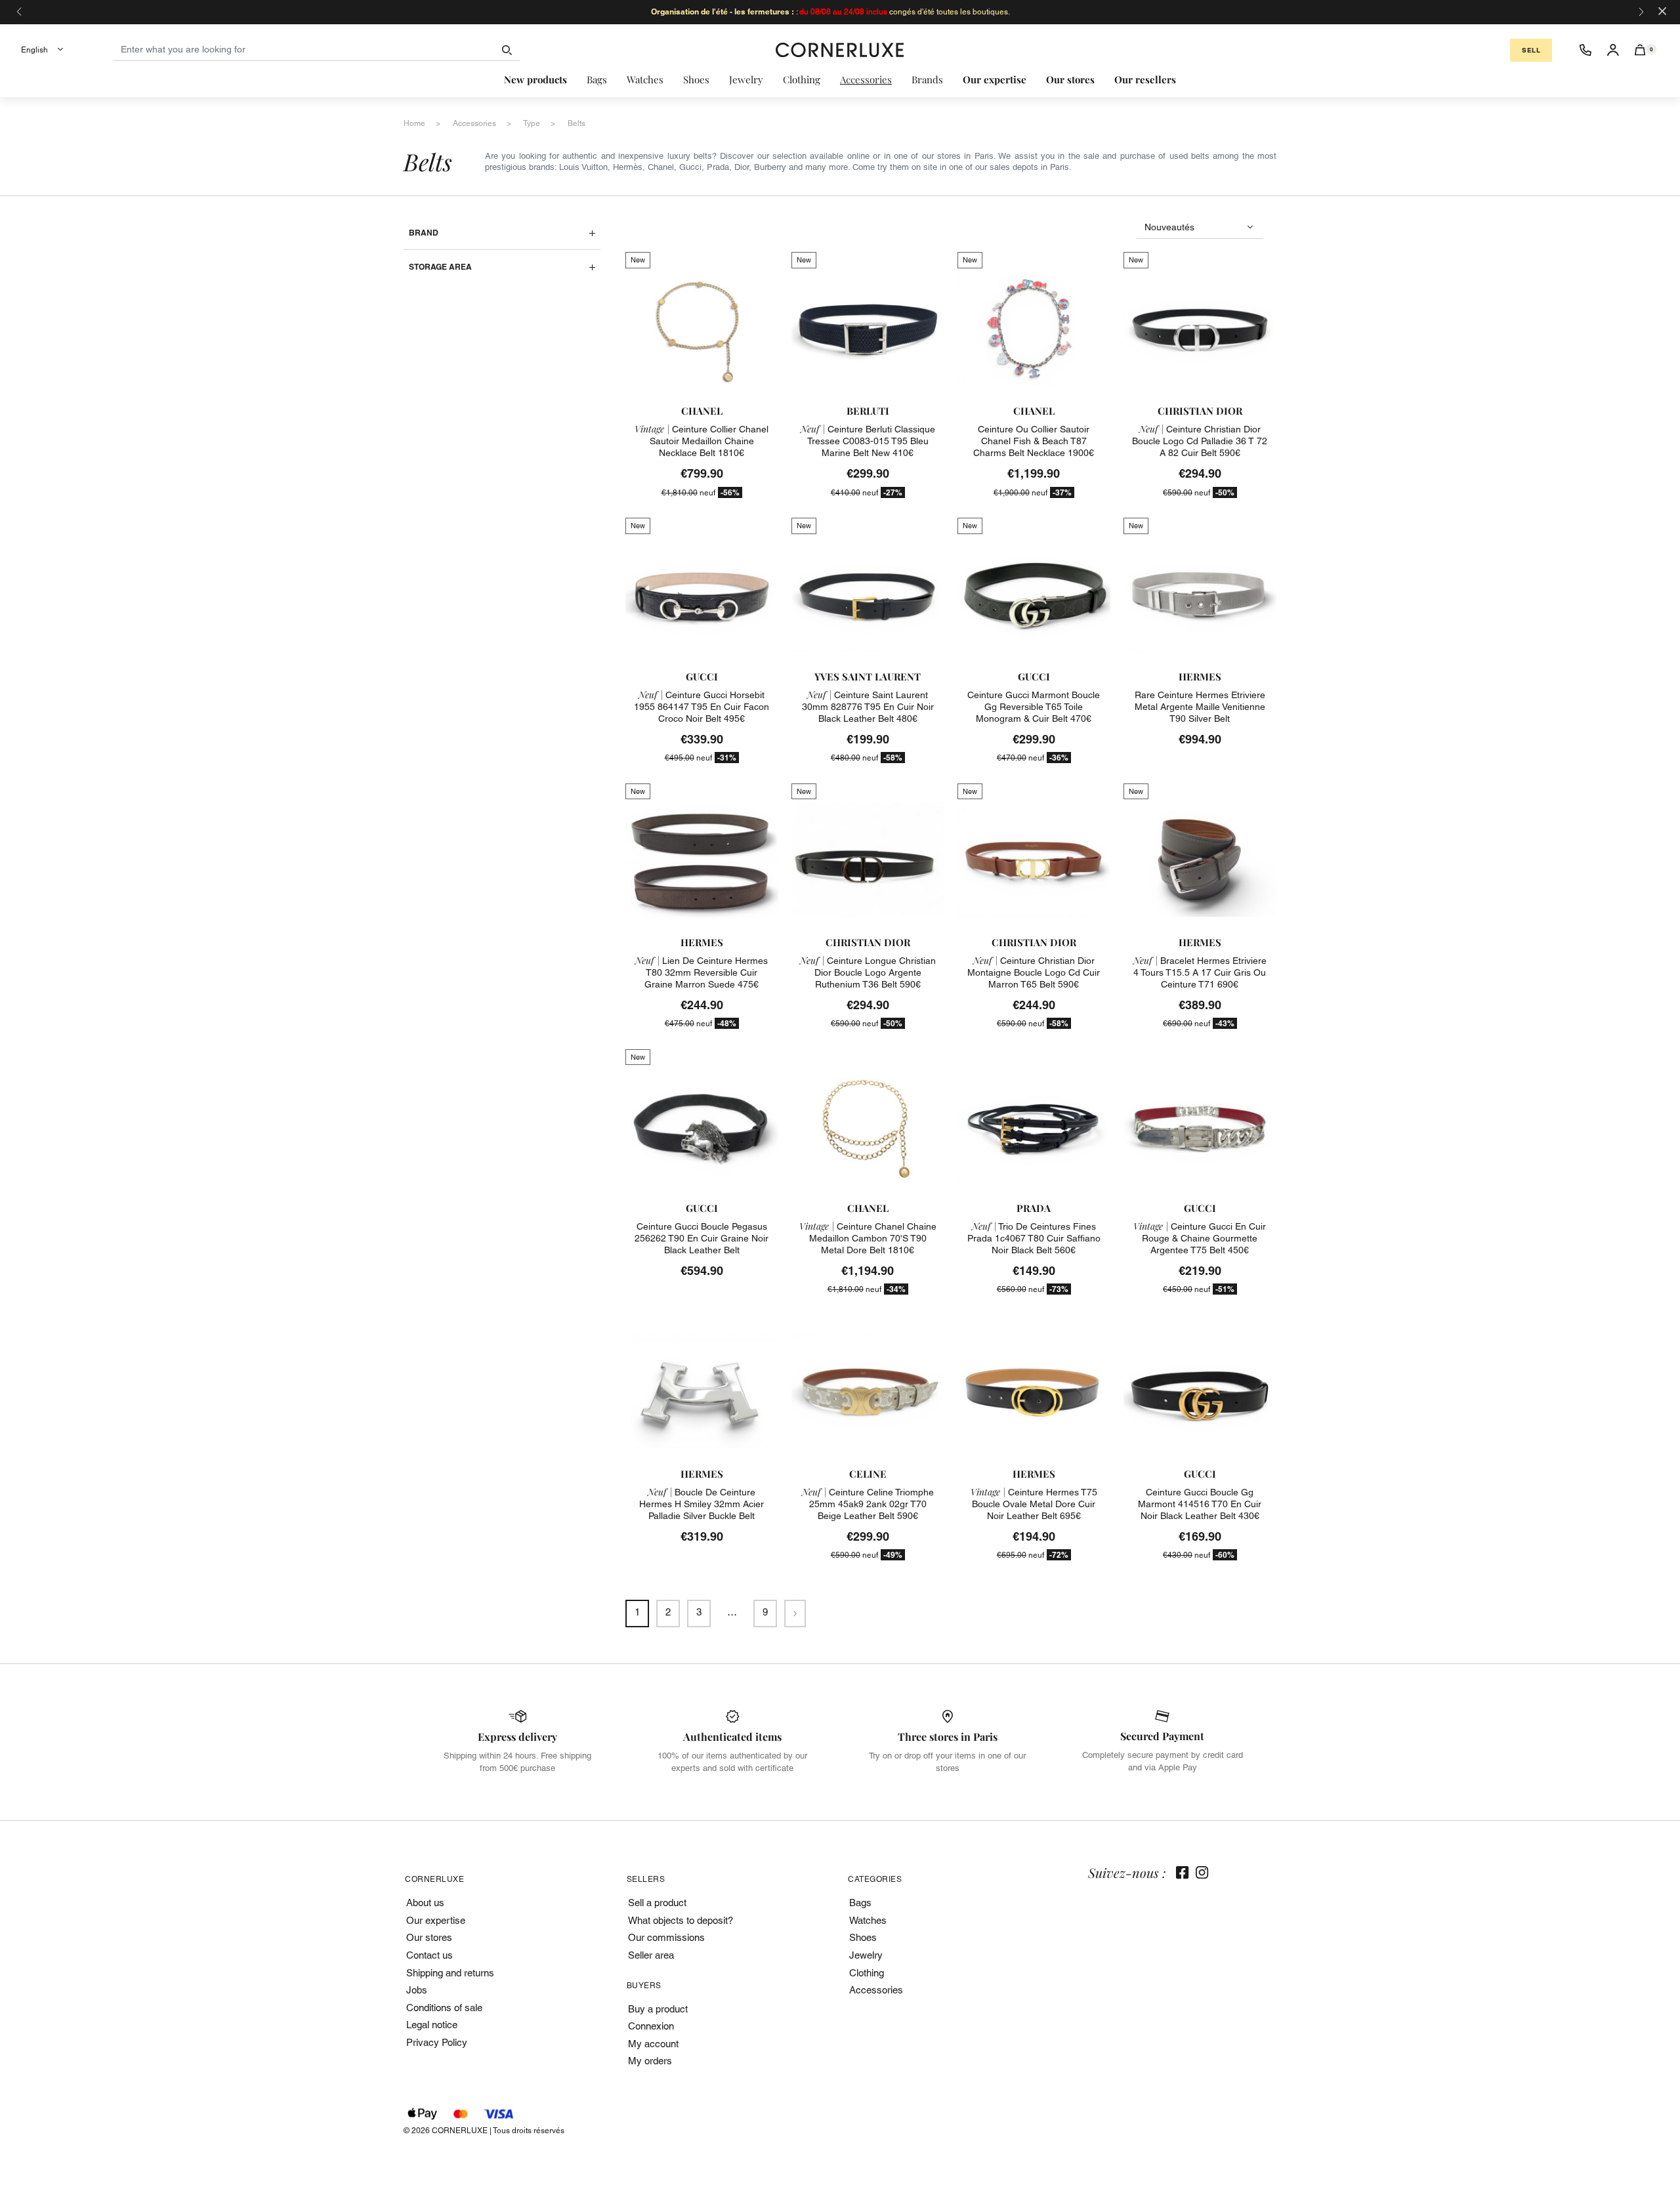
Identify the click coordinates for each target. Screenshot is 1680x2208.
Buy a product (658, 2009)
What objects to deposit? (681, 1920)
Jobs (417, 1990)
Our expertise (436, 1920)
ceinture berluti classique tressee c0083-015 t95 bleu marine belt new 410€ (868, 441)
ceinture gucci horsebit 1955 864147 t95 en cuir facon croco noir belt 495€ (702, 707)
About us (425, 1903)
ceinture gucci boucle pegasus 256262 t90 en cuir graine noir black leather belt (702, 1238)
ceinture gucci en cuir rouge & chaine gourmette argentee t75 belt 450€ (1200, 1238)
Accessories (876, 1990)
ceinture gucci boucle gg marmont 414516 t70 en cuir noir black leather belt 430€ (1200, 1504)
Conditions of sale (444, 2008)
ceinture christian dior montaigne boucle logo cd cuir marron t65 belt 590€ (1034, 972)
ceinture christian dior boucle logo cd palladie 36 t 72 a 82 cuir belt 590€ (1200, 441)
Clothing (867, 1973)
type (532, 123)
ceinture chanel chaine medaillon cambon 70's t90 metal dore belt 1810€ (868, 1238)
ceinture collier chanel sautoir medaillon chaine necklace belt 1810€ (702, 441)
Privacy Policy (437, 2042)
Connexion (651, 2026)
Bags (860, 1903)
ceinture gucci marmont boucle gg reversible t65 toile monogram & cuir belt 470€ (1034, 707)
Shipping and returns (450, 1973)
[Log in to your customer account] (1613, 50)
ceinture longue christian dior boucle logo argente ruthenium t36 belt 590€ (868, 972)
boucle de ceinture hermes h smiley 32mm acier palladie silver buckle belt (702, 1504)
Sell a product (657, 1903)
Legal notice (432, 2025)
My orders (650, 2061)
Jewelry (866, 1955)
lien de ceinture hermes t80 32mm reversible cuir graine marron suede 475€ (702, 972)
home (414, 123)
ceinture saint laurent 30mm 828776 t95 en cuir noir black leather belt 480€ (868, 707)
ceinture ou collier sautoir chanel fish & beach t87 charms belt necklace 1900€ (1034, 441)
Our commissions (666, 1937)
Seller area (651, 1955)
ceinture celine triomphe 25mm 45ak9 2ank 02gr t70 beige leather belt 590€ (868, 1504)
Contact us (430, 1955)
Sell (1531, 50)
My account (653, 2044)
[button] (1640, 50)
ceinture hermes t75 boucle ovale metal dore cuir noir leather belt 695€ (1034, 1504)
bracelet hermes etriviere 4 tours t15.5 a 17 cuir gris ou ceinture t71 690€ (1200, 972)
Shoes (863, 1937)
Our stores (429, 1937)
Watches (868, 1920)
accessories (474, 123)
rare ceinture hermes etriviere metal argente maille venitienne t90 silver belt (1200, 707)
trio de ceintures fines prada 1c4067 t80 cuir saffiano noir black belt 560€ (1034, 1238)
